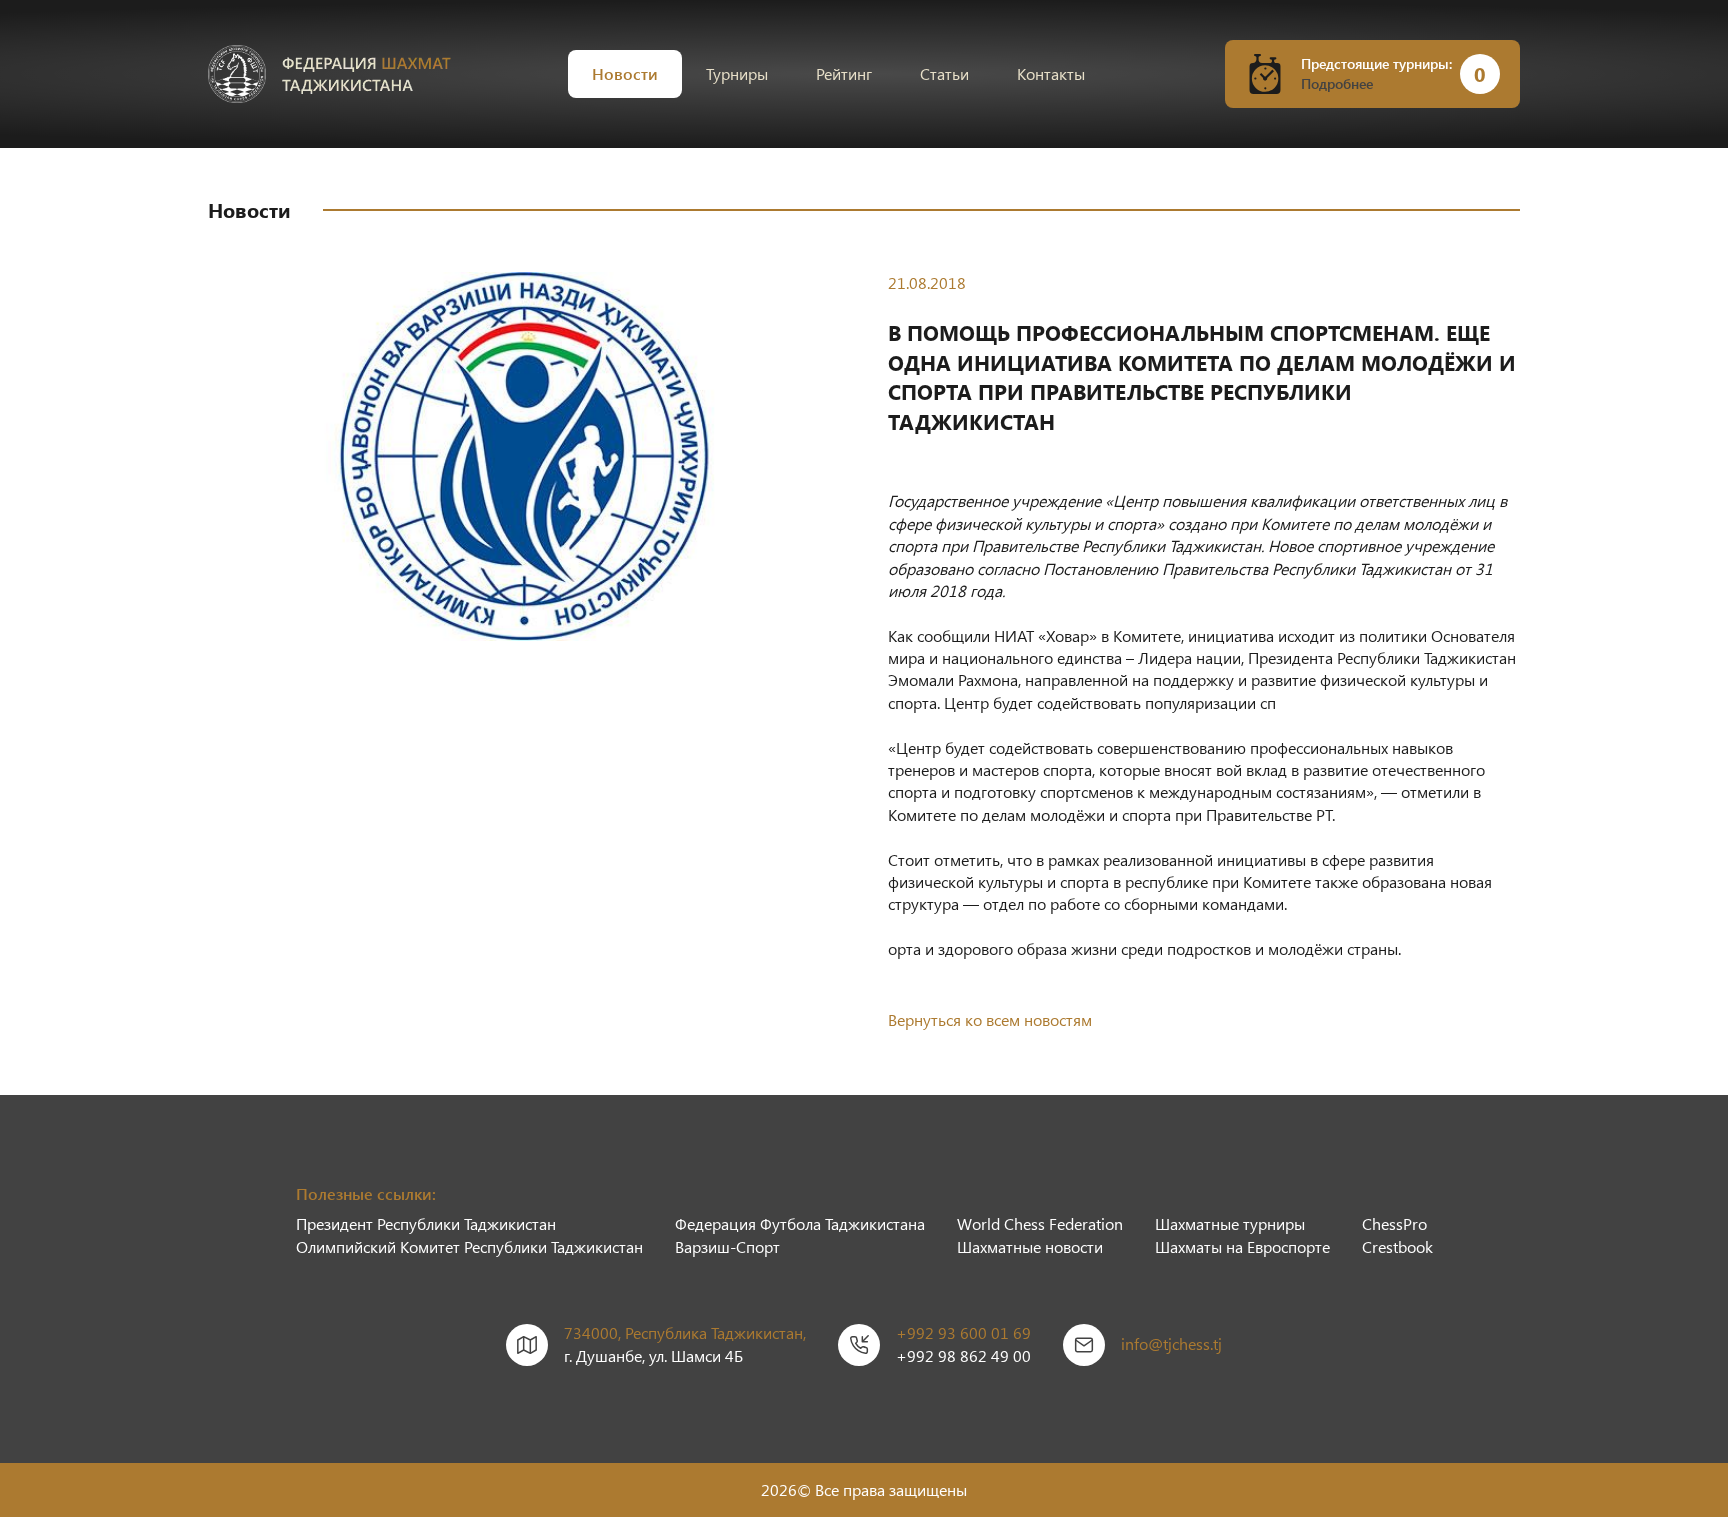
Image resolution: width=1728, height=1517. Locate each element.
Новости (625, 73)
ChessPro (1394, 1223)
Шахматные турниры (1230, 1223)
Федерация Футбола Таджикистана (800, 1223)
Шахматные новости (1030, 1246)
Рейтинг (844, 73)
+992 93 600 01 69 (963, 1332)
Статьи (944, 73)
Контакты (1051, 73)
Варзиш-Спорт (727, 1246)
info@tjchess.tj (1171, 1343)
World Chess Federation (1040, 1223)
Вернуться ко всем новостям (990, 1019)
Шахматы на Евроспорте (1242, 1246)
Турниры (737, 73)
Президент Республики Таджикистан (426, 1223)
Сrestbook (1397, 1246)
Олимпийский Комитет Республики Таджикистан (469, 1246)
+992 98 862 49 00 (963, 1355)
